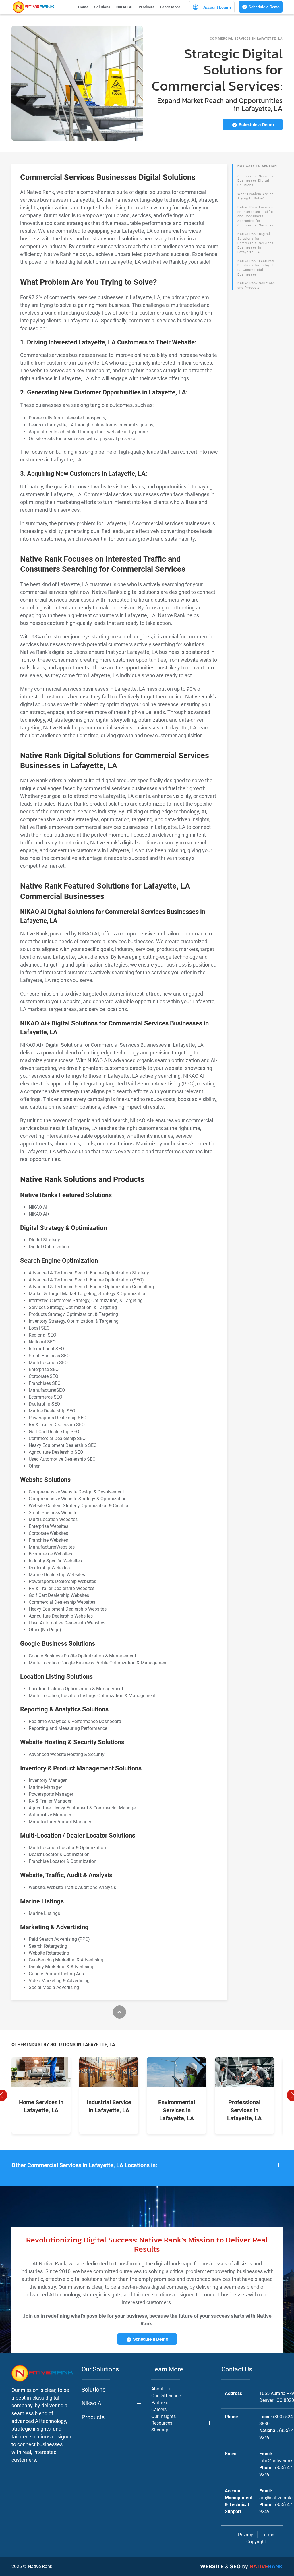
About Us (160, 2389)
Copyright (256, 2542)
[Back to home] (33, 7)
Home (83, 7)
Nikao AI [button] (92, 2403)
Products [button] (147, 7)
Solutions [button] (102, 7)
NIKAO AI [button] (125, 7)
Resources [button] (162, 2423)
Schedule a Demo (264, 7)
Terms (268, 2535)
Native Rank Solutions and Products (256, 285)
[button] (147, 2165)
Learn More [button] (170, 7)
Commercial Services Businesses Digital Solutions (256, 181)
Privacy (245, 2535)
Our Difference (166, 2396)
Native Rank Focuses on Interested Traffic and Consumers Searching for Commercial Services (256, 216)
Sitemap (160, 2430)
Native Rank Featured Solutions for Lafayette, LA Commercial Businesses (258, 268)
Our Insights (164, 2416)
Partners (160, 2403)
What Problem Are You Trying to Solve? (257, 196)
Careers (159, 2410)
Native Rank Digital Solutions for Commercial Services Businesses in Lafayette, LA (256, 243)
